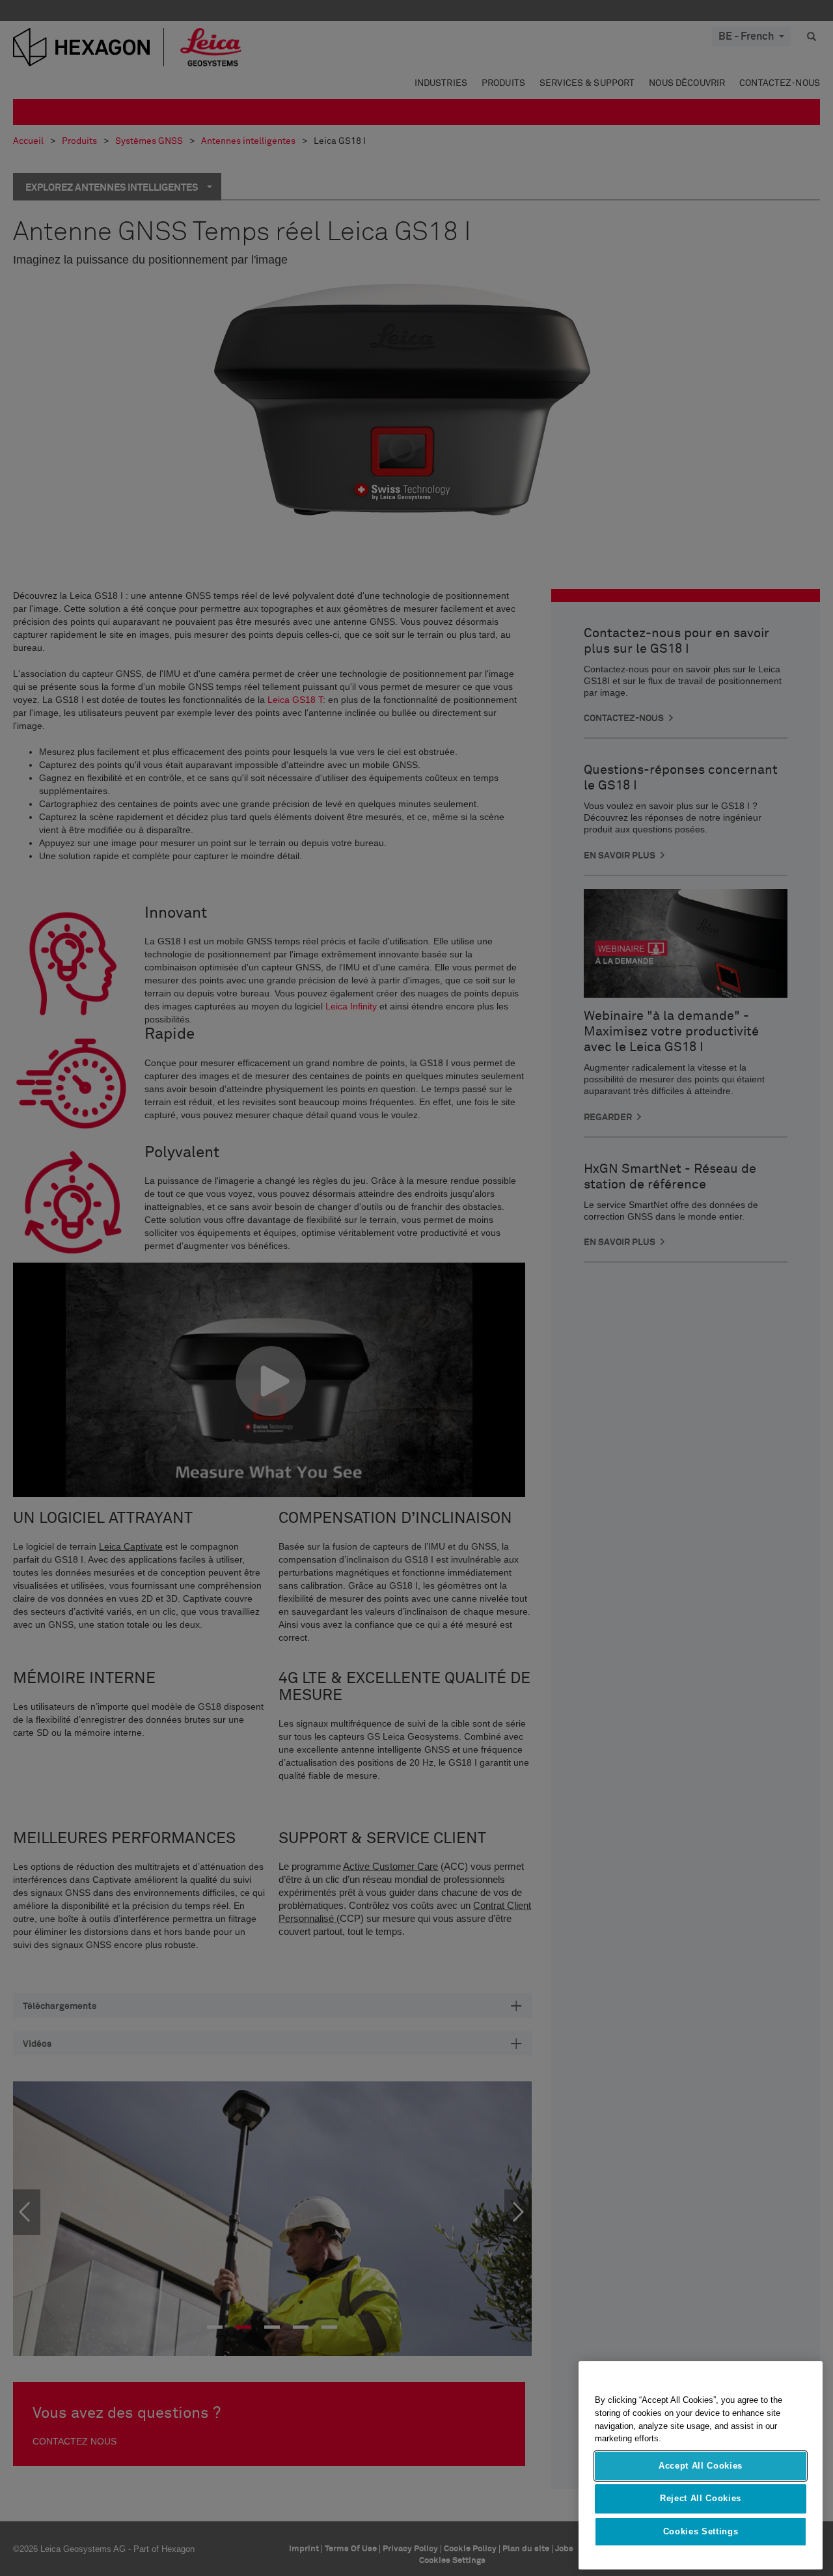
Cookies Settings (701, 2531)
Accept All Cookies (701, 2466)
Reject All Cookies (701, 2498)
